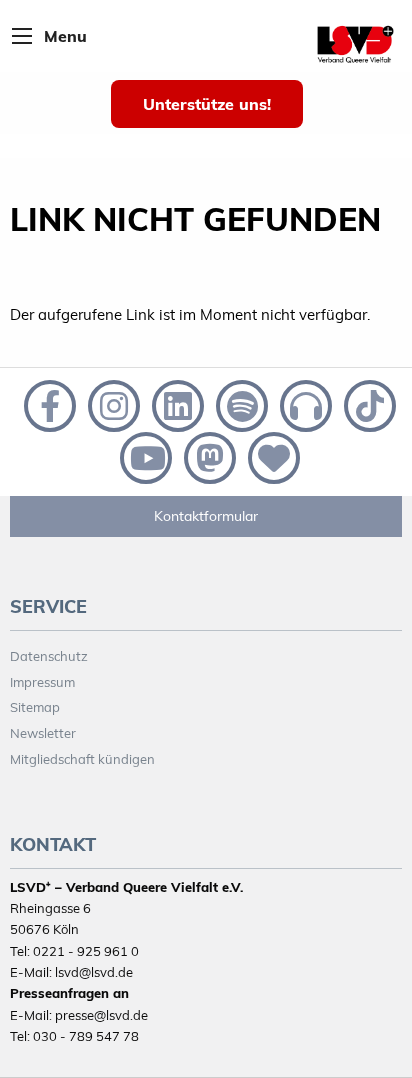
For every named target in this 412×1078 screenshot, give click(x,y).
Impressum (42, 682)
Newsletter (43, 733)
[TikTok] (366, 404)
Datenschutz (49, 656)
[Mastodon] (208, 456)
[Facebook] (48, 404)
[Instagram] (112, 404)
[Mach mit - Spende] (270, 456)
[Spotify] (240, 404)
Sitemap (35, 707)
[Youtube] (144, 456)
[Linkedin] (176, 404)
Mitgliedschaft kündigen (82, 759)
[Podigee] (304, 404)
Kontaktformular (206, 516)
